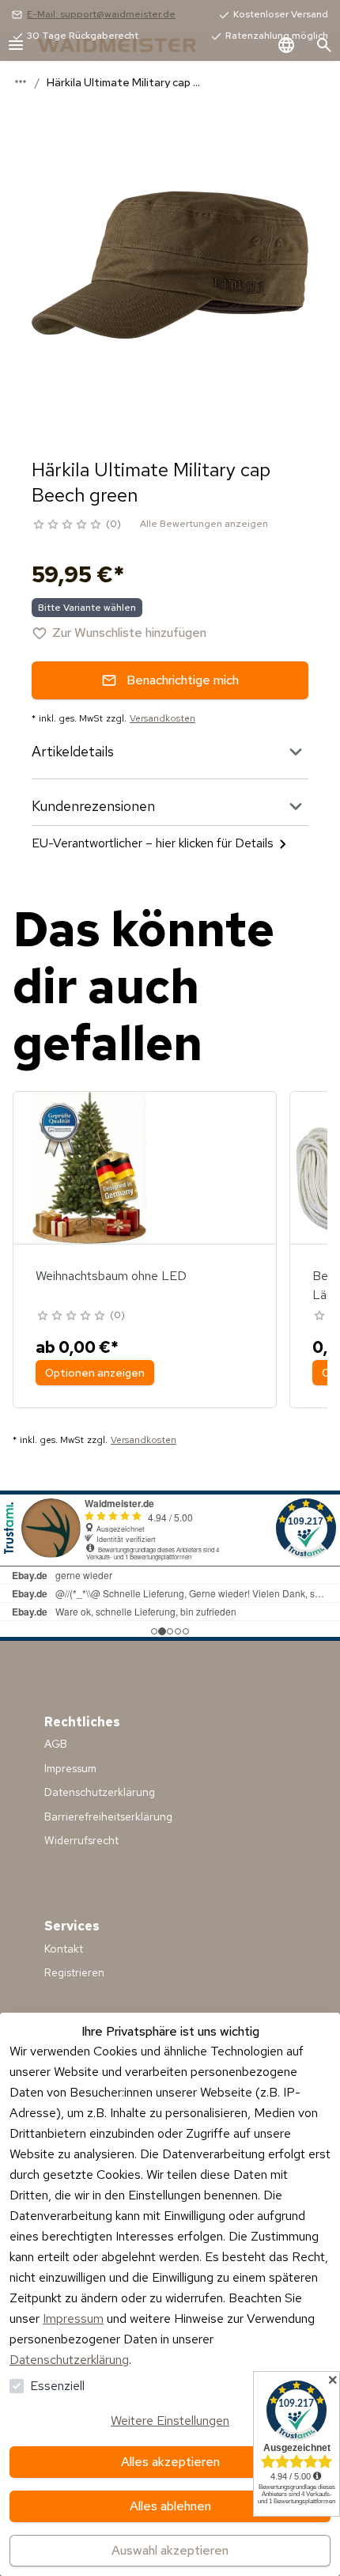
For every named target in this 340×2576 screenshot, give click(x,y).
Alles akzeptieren (170, 2462)
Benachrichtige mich (183, 680)
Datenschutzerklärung (69, 2360)
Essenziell (57, 2386)
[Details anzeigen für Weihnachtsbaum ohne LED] (89, 1168)
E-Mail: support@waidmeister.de (101, 14)
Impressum (73, 2318)
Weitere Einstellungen (170, 2421)
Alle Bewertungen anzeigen (204, 524)
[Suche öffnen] (324, 45)
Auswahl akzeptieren (170, 2550)
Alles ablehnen (170, 2506)
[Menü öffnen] (16, 45)
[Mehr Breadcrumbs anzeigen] (21, 81)
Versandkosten (162, 718)
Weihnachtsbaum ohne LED (111, 1276)
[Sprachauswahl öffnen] (286, 45)
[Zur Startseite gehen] (133, 45)
